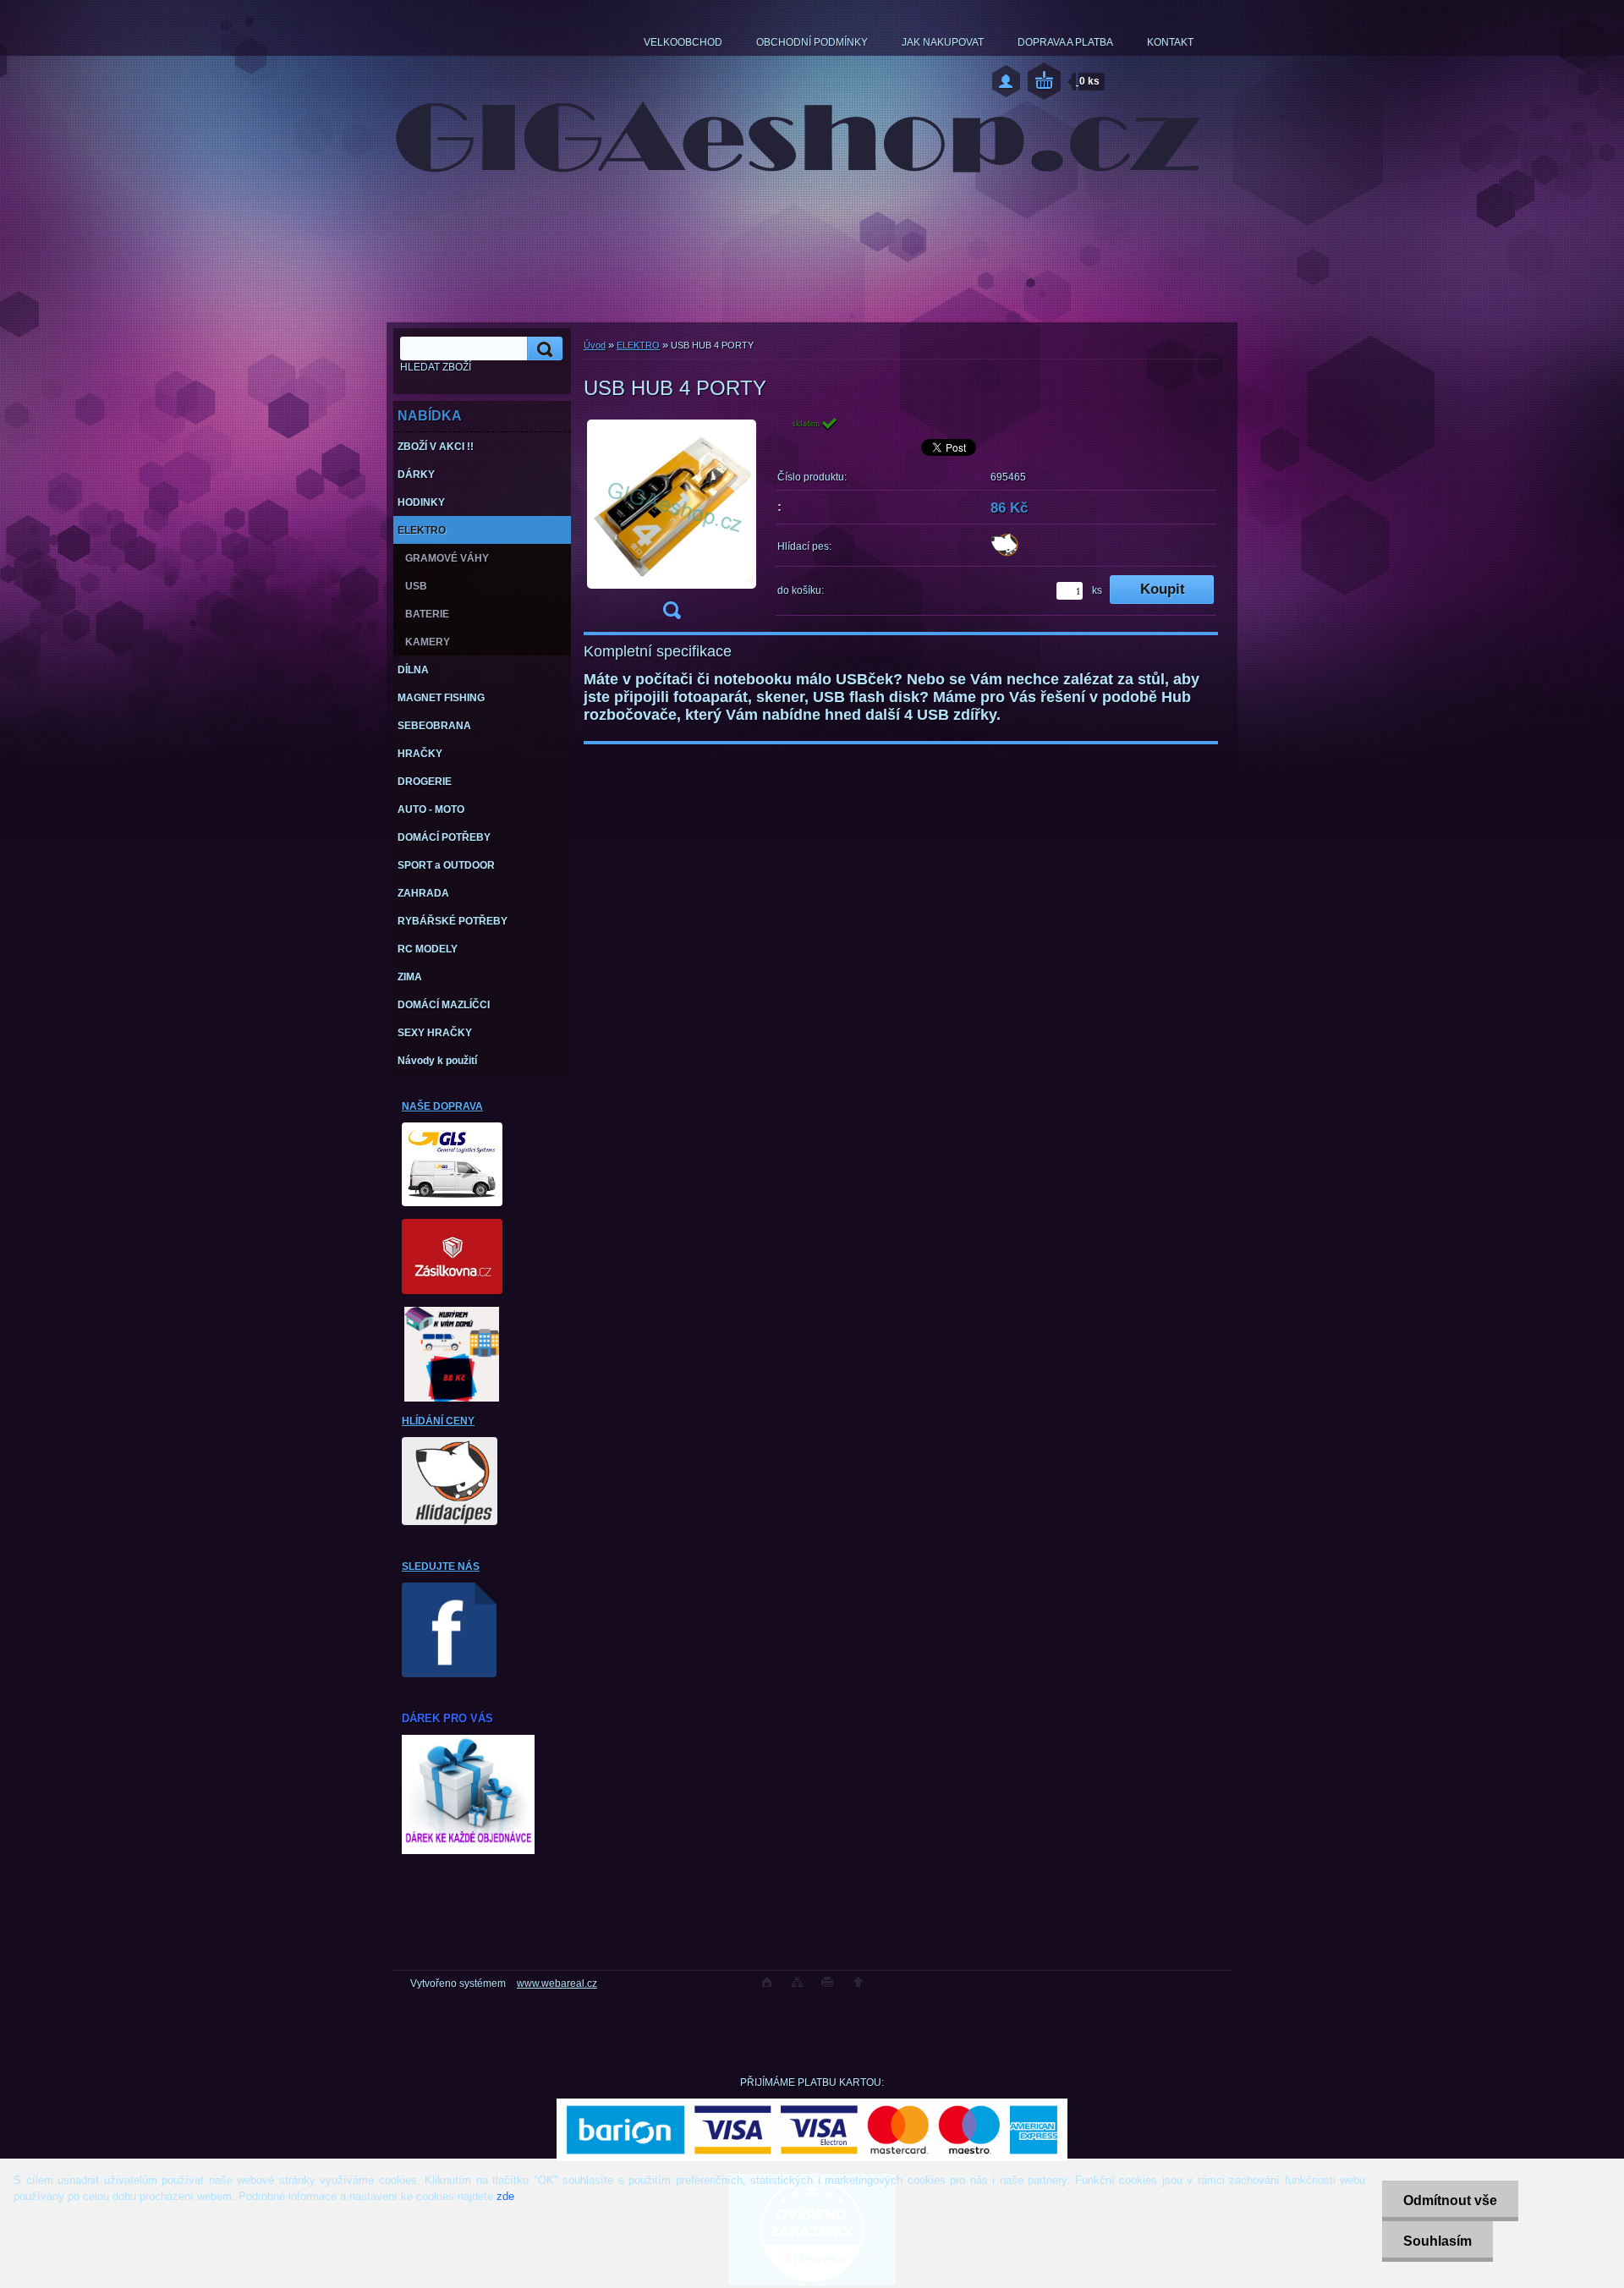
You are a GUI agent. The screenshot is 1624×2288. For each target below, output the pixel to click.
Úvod (595, 345)
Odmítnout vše (1450, 2200)
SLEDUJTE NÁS (441, 1566)
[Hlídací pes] (1004, 553)
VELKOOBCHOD (683, 42)
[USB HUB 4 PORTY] (672, 523)
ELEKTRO (638, 345)
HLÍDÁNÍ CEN (435, 1421)
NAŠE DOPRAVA (442, 1106)
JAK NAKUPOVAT (943, 42)
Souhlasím (1437, 2241)
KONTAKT (1170, 42)
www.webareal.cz (557, 1983)
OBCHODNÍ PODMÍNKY (812, 42)
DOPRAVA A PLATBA (1065, 42)
